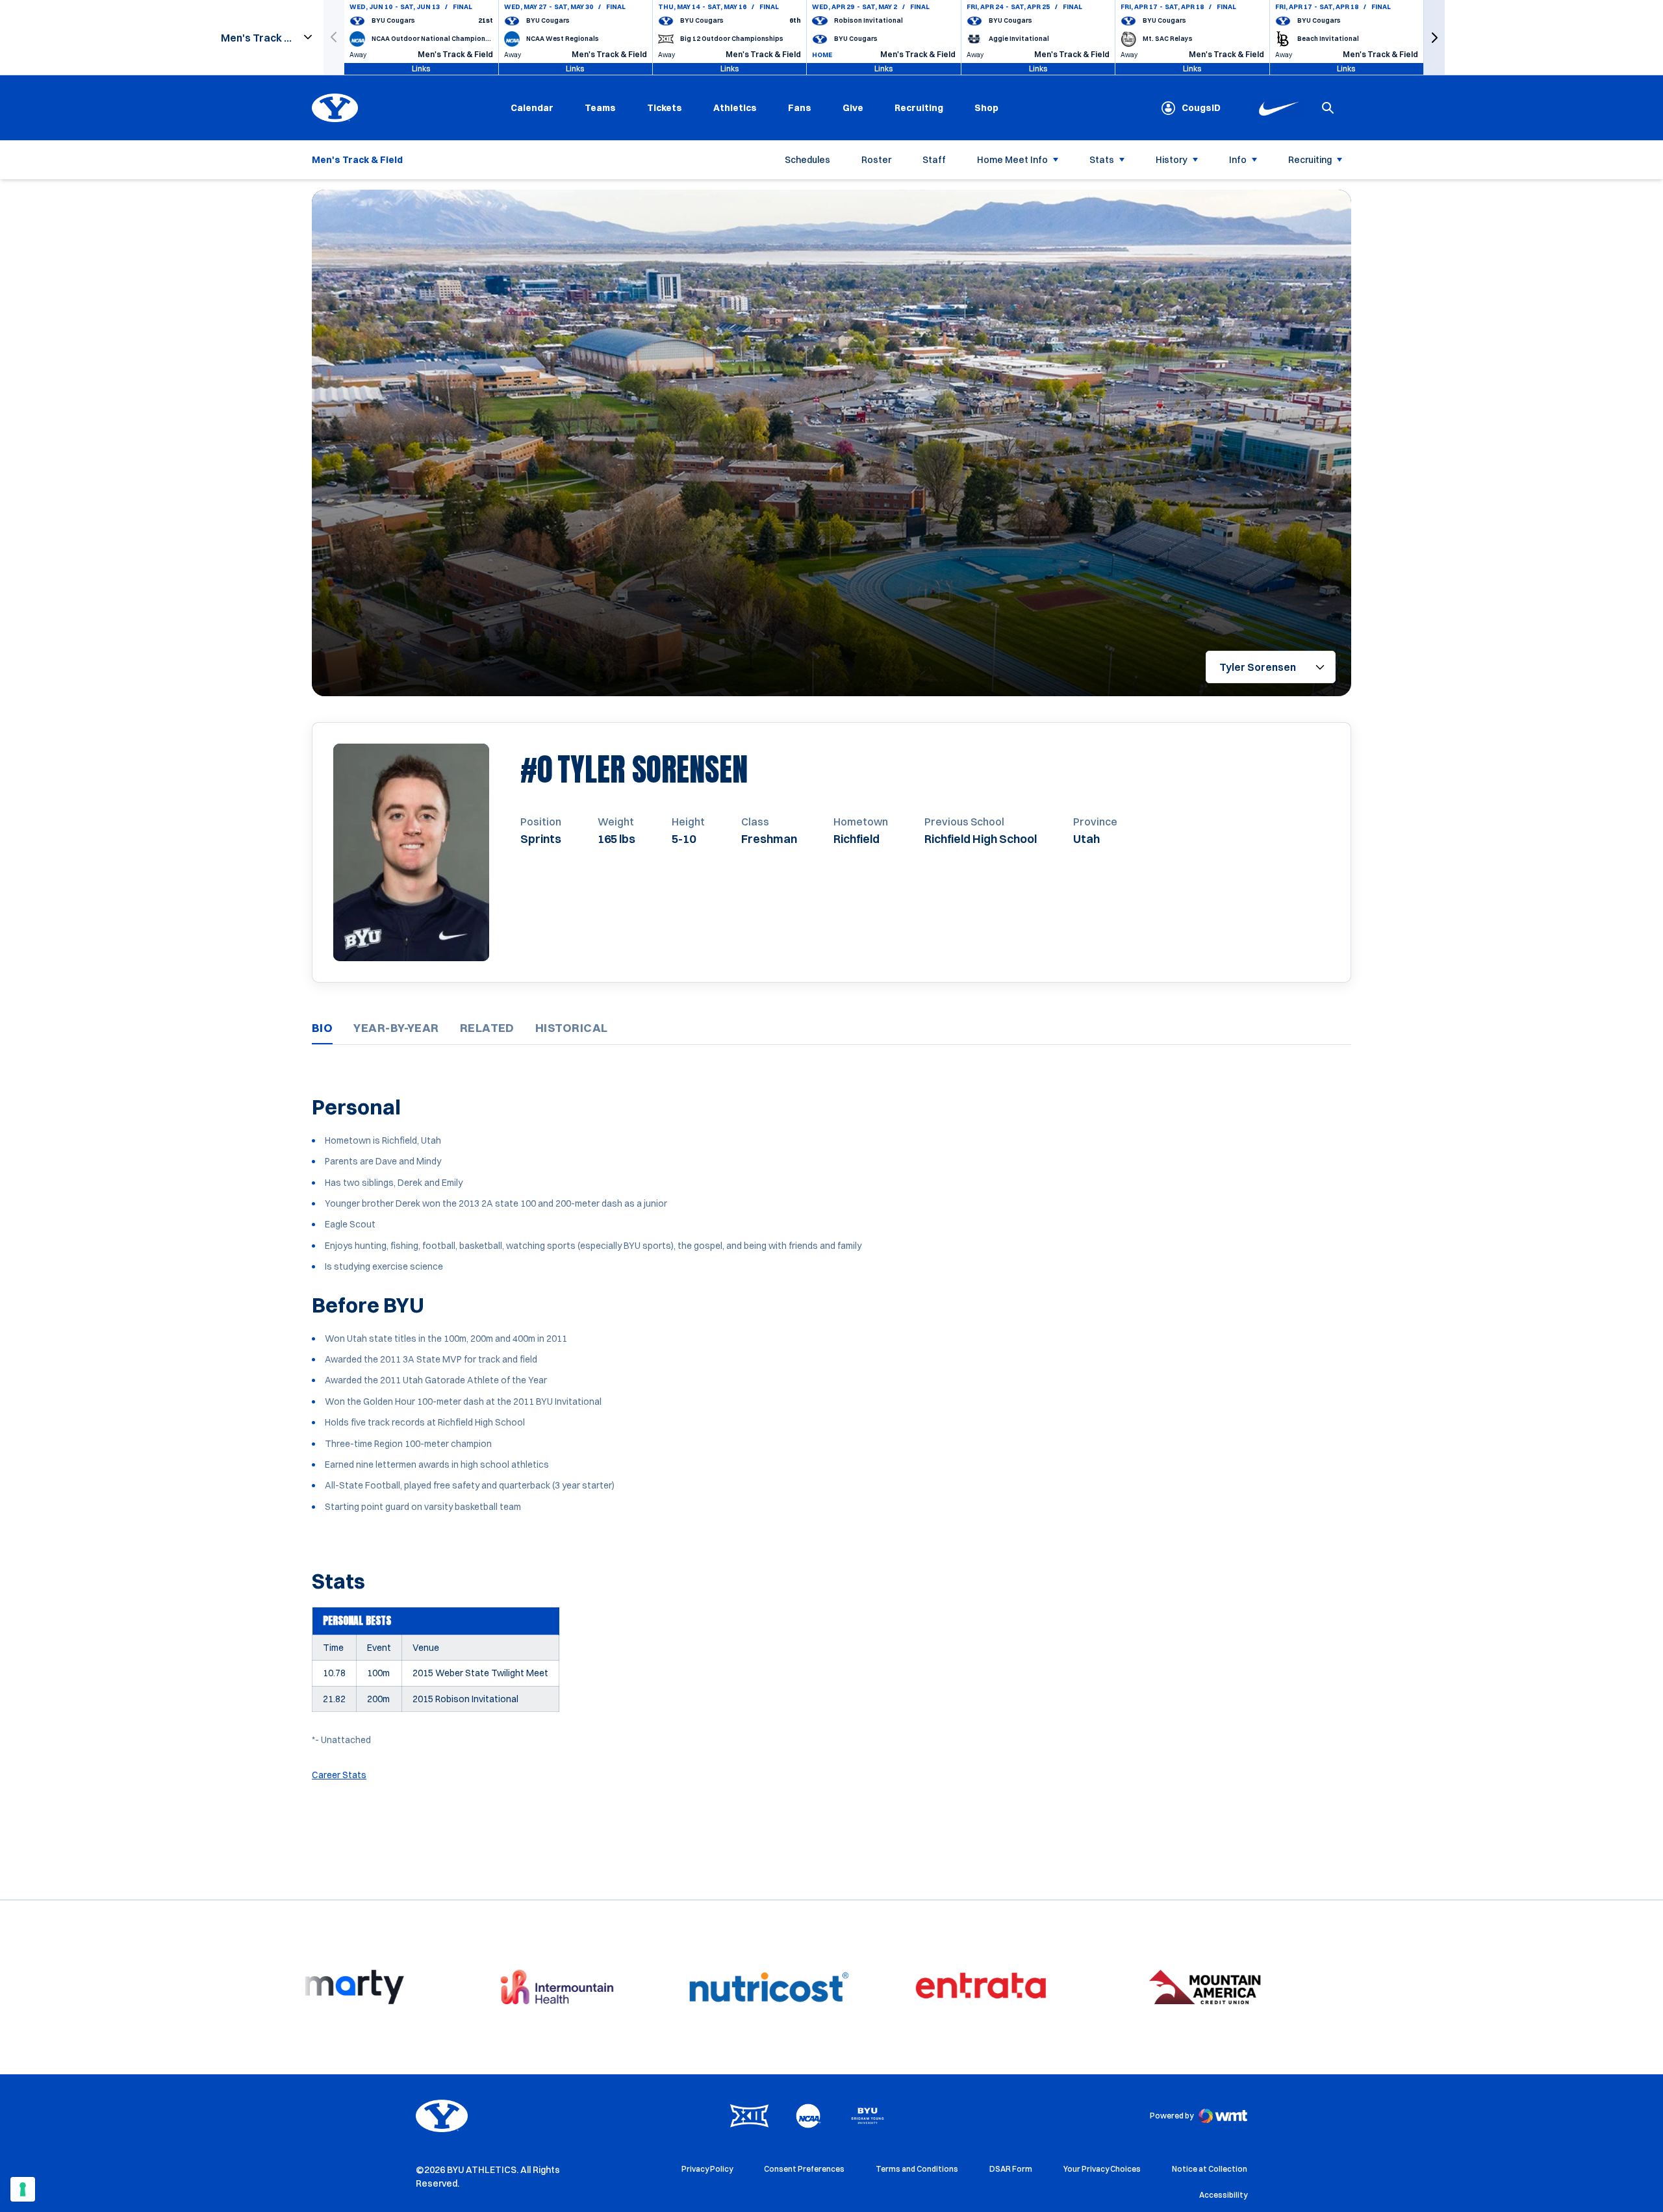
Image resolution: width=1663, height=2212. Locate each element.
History (1172, 160)
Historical (572, 1028)
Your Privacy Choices (1102, 2169)
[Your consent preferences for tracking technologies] (23, 2189)
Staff (934, 160)
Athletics (735, 108)
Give (853, 108)
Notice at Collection (1210, 2169)
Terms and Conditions (917, 2169)
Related (487, 1028)
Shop (986, 107)
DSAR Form (1011, 2169)
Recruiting (919, 108)
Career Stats (339, 1775)
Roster (876, 160)
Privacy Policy (707, 2169)
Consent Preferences (804, 2169)
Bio (322, 1028)
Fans (800, 108)
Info (1238, 160)
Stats (1102, 160)
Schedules (807, 160)
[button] (1434, 37)
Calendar (532, 108)
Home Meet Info (1012, 160)
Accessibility (1223, 2194)
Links (421, 69)
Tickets (665, 108)
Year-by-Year (396, 1028)
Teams (600, 108)
